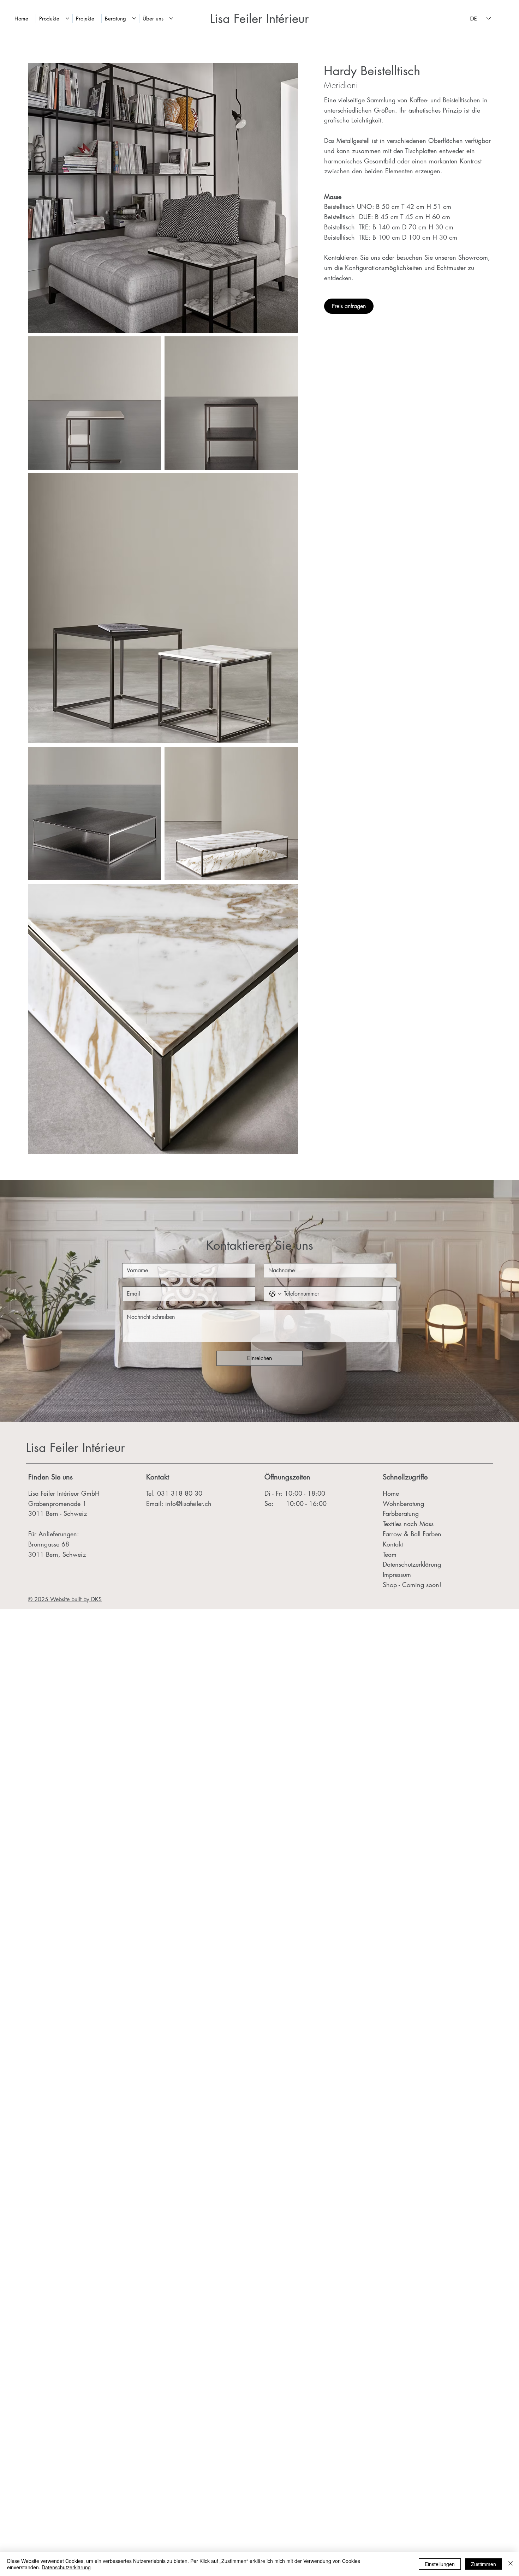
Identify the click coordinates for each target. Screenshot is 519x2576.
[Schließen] (511, 2564)
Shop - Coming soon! (412, 1585)
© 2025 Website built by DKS (65, 1599)
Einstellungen (440, 2564)
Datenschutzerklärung (413, 1564)
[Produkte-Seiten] (67, 18)
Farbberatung (401, 1513)
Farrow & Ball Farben (412, 1534)
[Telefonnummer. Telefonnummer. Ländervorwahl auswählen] (275, 1294)
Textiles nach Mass (408, 1524)
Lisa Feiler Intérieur (259, 19)
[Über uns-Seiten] (171, 18)
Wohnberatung (403, 1503)
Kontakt (158, 1477)
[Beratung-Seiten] (134, 18)
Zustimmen (484, 2564)
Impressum (398, 1574)
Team (390, 1554)
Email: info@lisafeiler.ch (179, 1503)
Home (391, 1493)
